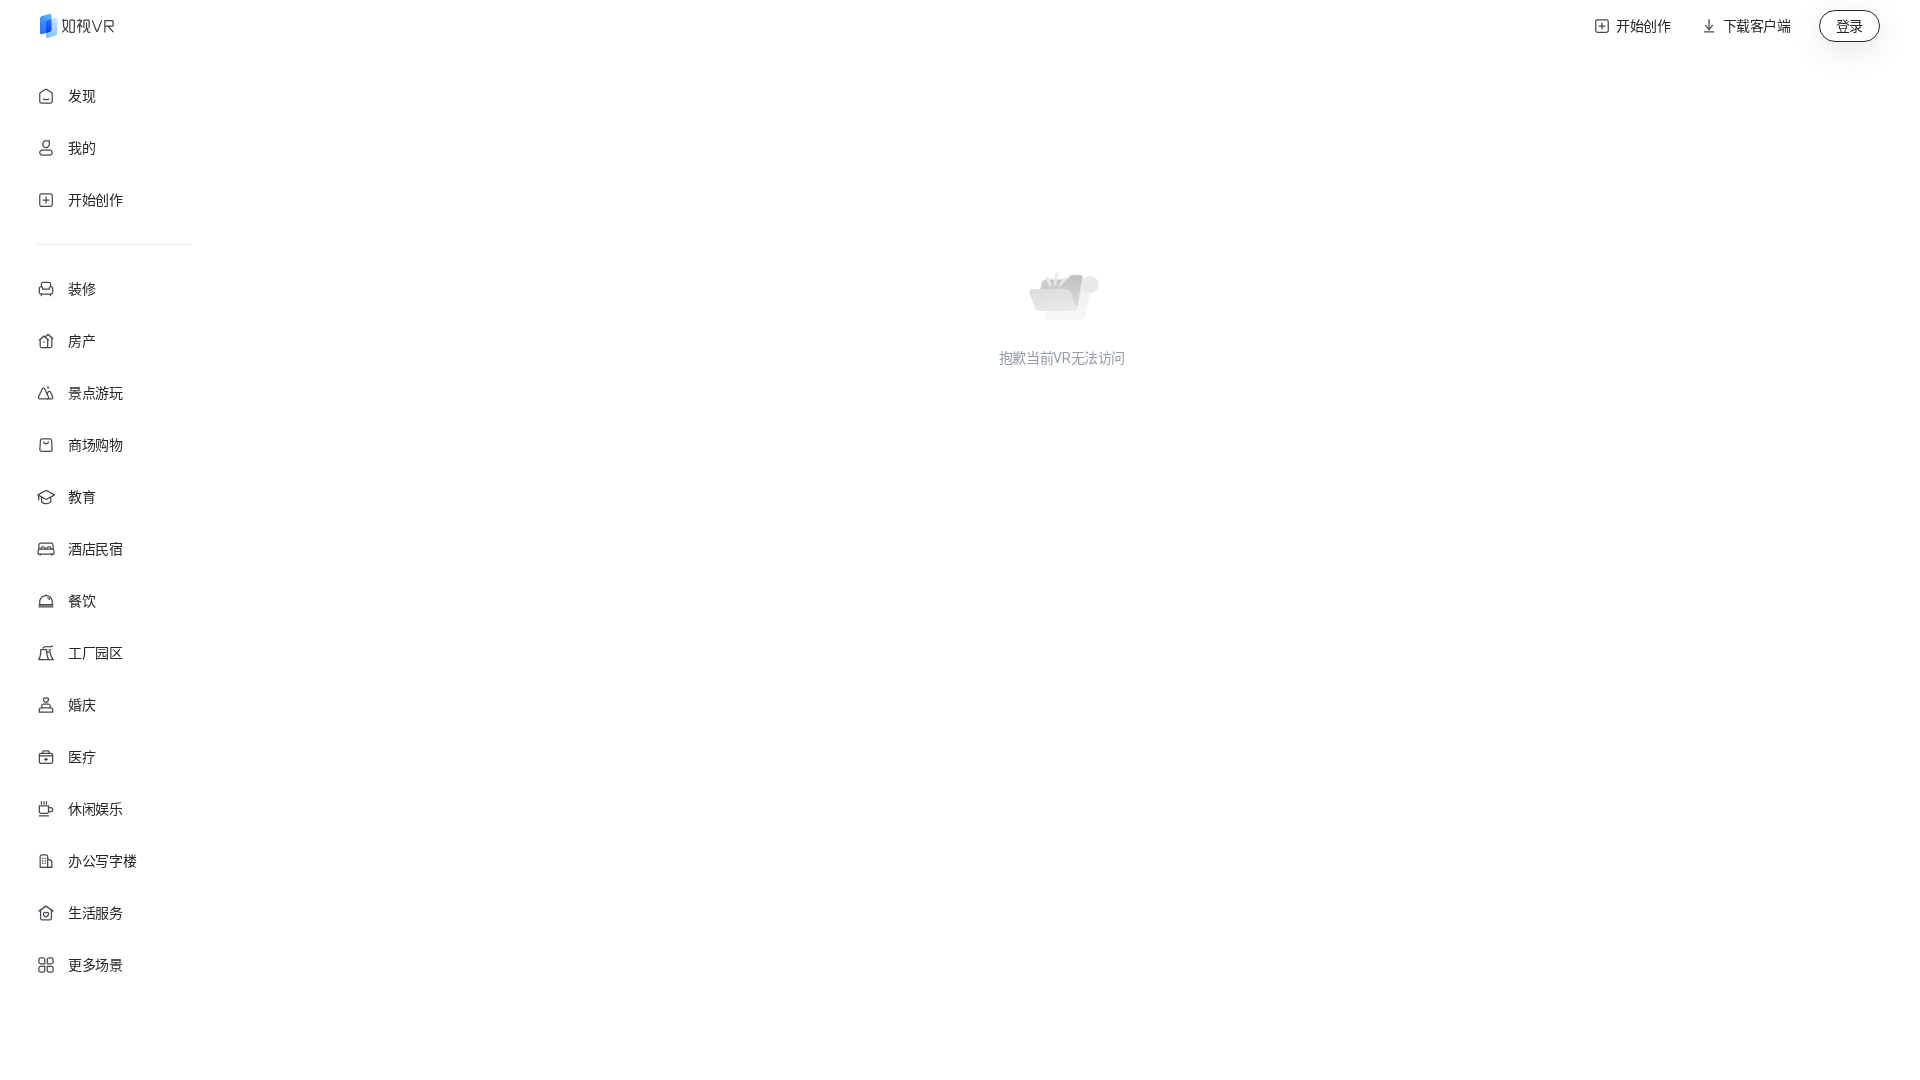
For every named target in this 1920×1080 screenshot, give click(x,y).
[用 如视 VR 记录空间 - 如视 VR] (77, 26)
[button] (1745, 26)
